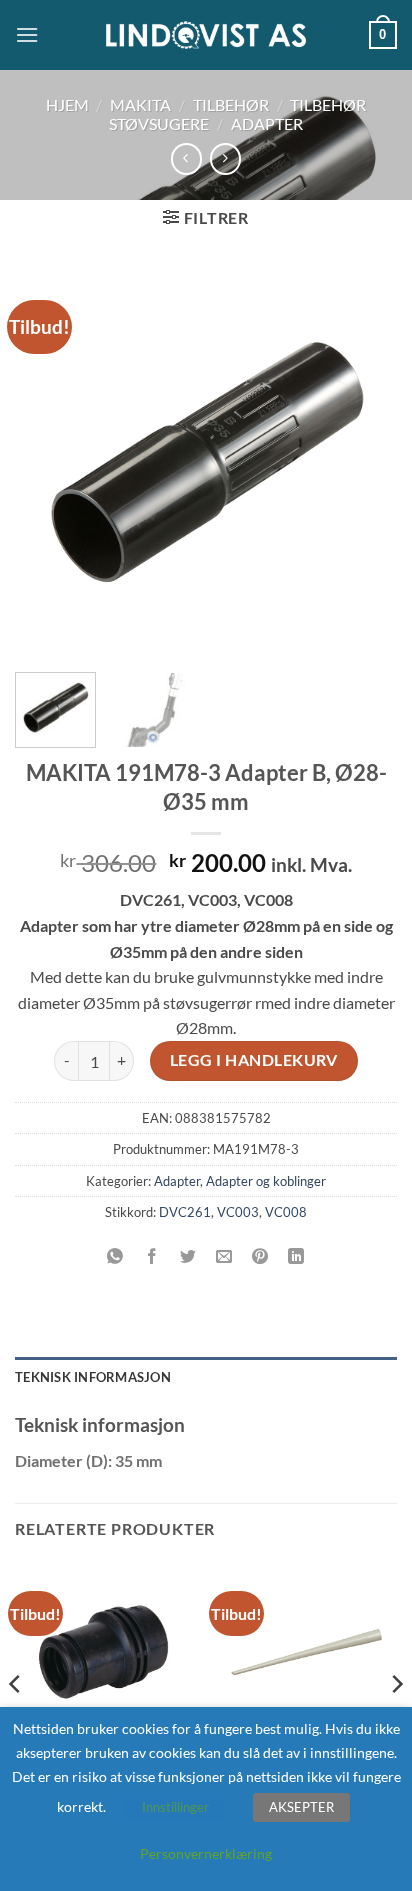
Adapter (267, 123)
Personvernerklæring (206, 1853)
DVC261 (185, 1212)
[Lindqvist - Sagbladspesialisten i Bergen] (206, 35)
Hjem (67, 104)
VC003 (238, 1212)
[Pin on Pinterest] (260, 1257)
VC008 (286, 1212)
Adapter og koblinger (266, 1181)
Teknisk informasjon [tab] (93, 1377)
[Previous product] (225, 158)
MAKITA (140, 104)
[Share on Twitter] (187, 1257)
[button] (27, 34)
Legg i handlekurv (254, 1060)
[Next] (364, 461)
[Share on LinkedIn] (296, 1257)
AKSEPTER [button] (301, 1807)
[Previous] (48, 461)
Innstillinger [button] (175, 1807)
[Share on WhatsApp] (115, 1257)
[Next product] (186, 158)
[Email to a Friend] (224, 1257)
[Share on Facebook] (151, 1257)
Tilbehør (231, 104)
